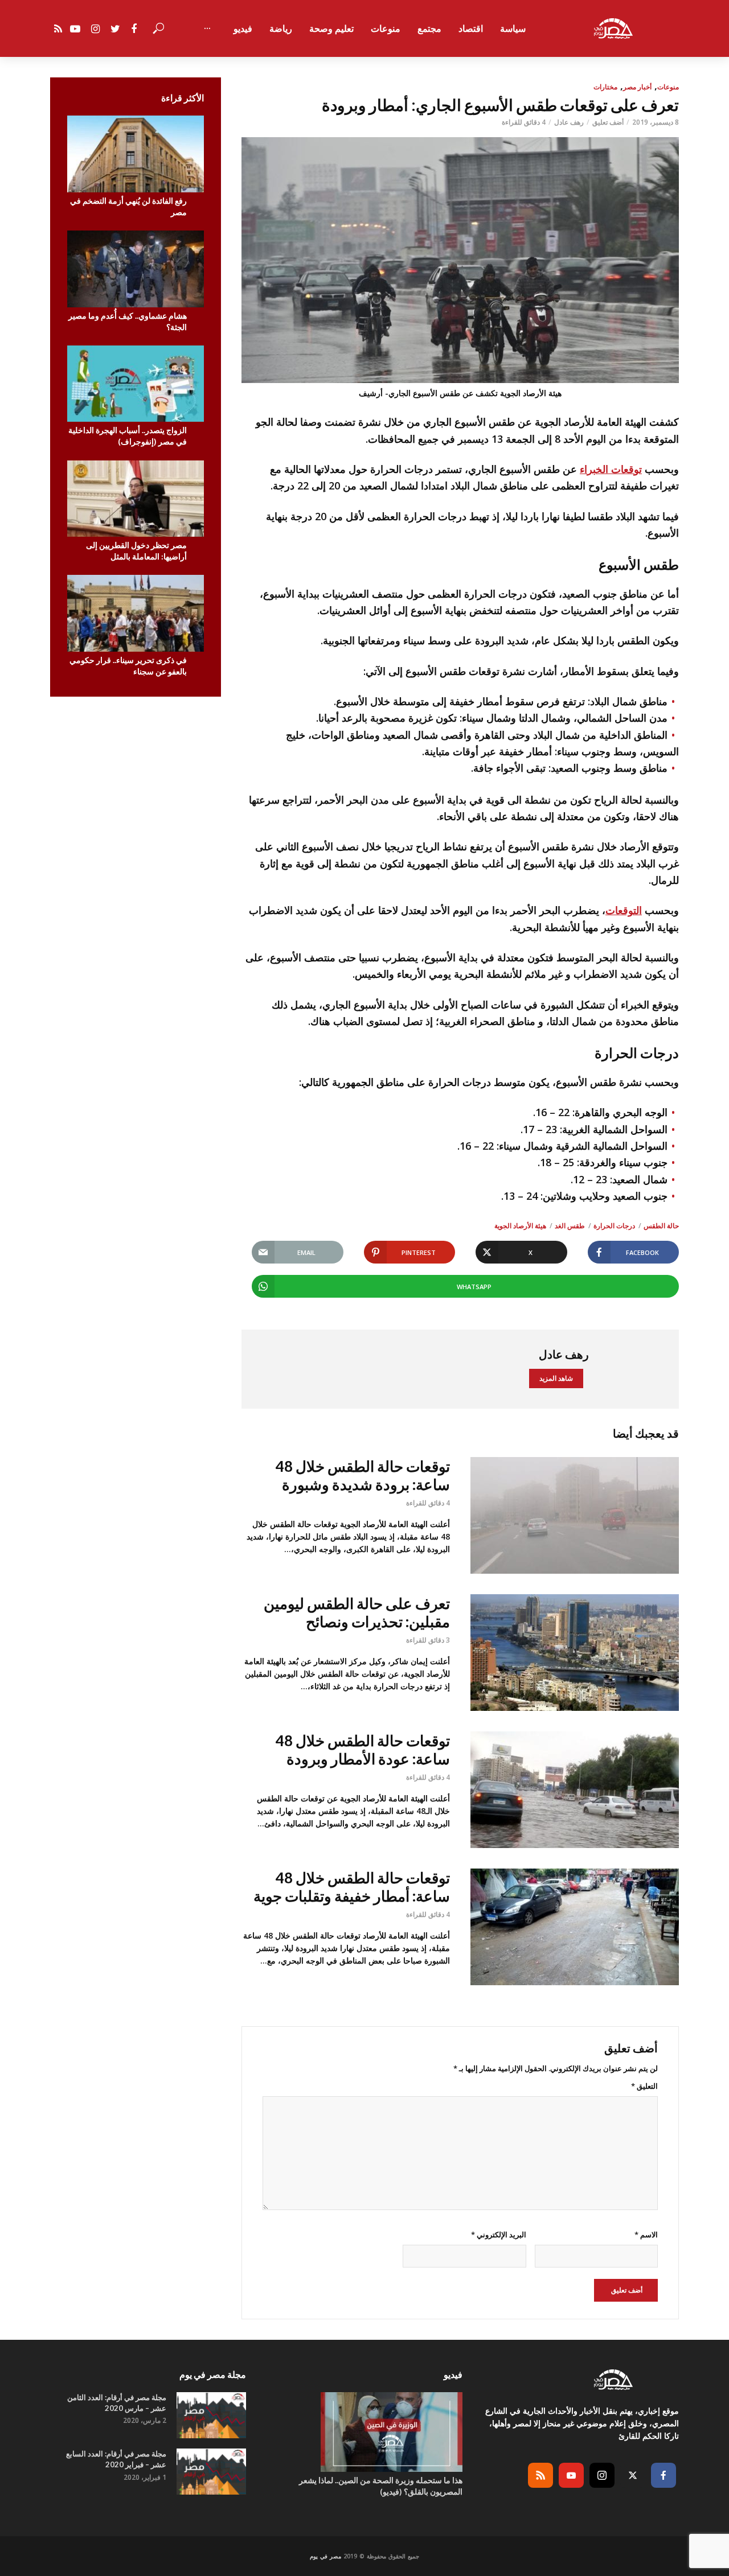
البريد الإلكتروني (498, 2235)
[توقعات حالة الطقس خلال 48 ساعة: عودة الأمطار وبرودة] (575, 1790)
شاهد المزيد (556, 1378)
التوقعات (624, 910)
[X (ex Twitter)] (633, 2475)
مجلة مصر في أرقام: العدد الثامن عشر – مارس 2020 (117, 2403)
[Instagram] (602, 2475)
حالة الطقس (661, 1226)
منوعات (386, 28)
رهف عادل (569, 122)
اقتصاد (471, 28)
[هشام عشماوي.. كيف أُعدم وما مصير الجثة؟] (136, 269)
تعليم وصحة (331, 28)
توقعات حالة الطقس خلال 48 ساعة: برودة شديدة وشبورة (363, 1476)
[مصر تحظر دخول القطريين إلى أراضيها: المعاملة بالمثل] (136, 499)
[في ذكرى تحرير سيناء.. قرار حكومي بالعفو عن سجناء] (136, 613)
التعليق (644, 2086)
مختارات (605, 87)
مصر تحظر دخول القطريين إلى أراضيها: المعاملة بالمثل (136, 551)
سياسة (513, 28)
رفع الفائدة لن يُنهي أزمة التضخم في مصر (128, 206)
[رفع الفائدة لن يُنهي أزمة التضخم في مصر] (136, 154)
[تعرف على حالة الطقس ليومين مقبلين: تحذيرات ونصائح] (575, 1653)
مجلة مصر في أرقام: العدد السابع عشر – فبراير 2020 (116, 2459)
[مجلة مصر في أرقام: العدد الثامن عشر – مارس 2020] (211, 2415)
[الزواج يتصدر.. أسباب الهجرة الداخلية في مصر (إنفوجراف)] (136, 384)
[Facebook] (664, 2475)
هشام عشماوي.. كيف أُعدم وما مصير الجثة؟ (128, 321)
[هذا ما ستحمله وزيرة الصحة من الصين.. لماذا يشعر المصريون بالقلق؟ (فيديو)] (364, 2432)
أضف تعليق (608, 122)
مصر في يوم (325, 2556)
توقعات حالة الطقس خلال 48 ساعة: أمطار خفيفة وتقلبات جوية (352, 1887)
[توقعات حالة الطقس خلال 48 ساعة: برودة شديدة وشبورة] (575, 1515)
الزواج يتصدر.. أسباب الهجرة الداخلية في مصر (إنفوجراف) (128, 436)
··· (207, 28)
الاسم (646, 2235)
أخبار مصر (637, 87)
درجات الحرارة (614, 1226)
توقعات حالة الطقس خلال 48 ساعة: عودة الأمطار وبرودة (363, 1750)
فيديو (243, 28)
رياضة (281, 28)
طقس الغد (570, 1226)
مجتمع (429, 28)
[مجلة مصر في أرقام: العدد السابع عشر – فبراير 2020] (211, 2472)
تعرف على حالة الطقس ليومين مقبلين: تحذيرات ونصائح (357, 1613)
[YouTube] (571, 2475)
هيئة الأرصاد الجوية (520, 1226)
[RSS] (540, 2475)
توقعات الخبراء (611, 469)
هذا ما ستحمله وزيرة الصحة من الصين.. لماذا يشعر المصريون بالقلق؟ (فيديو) (381, 2486)
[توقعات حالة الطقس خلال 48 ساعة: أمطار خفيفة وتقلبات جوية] (575, 1927)
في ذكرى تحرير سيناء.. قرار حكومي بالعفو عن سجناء (128, 666)
